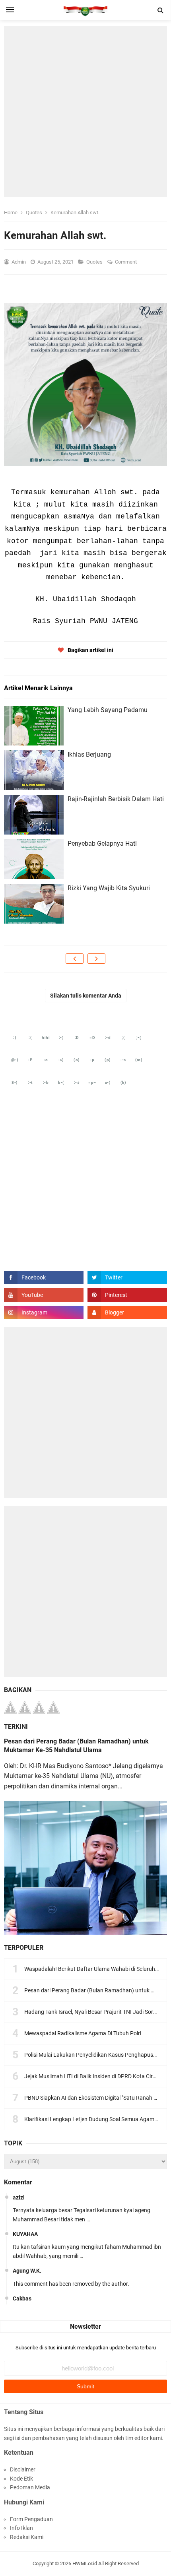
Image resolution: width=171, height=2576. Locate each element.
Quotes (95, 262)
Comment (126, 262)
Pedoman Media (30, 2487)
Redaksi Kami (27, 2537)
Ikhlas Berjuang (89, 754)
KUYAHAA (25, 2234)
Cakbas (22, 2298)
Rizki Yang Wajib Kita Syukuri (109, 888)
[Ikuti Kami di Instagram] (44, 1312)
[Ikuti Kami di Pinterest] (127, 1295)
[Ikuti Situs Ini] (127, 1312)
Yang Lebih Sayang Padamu (108, 710)
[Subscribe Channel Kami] (44, 1295)
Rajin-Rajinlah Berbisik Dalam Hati (116, 799)
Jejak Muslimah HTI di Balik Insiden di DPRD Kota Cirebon (95, 2076)
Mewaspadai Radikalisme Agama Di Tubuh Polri (83, 2033)
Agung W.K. (27, 2271)
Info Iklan (21, 2528)
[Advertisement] (85, 111)
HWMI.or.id (85, 2563)
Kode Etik (21, 2479)
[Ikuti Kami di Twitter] (127, 1277)
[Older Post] (96, 959)
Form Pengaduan (31, 2519)
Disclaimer (23, 2469)
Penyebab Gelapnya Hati (102, 843)
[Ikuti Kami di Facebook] (44, 1277)
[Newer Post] (75, 959)
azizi (19, 2197)
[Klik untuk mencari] (161, 10)
